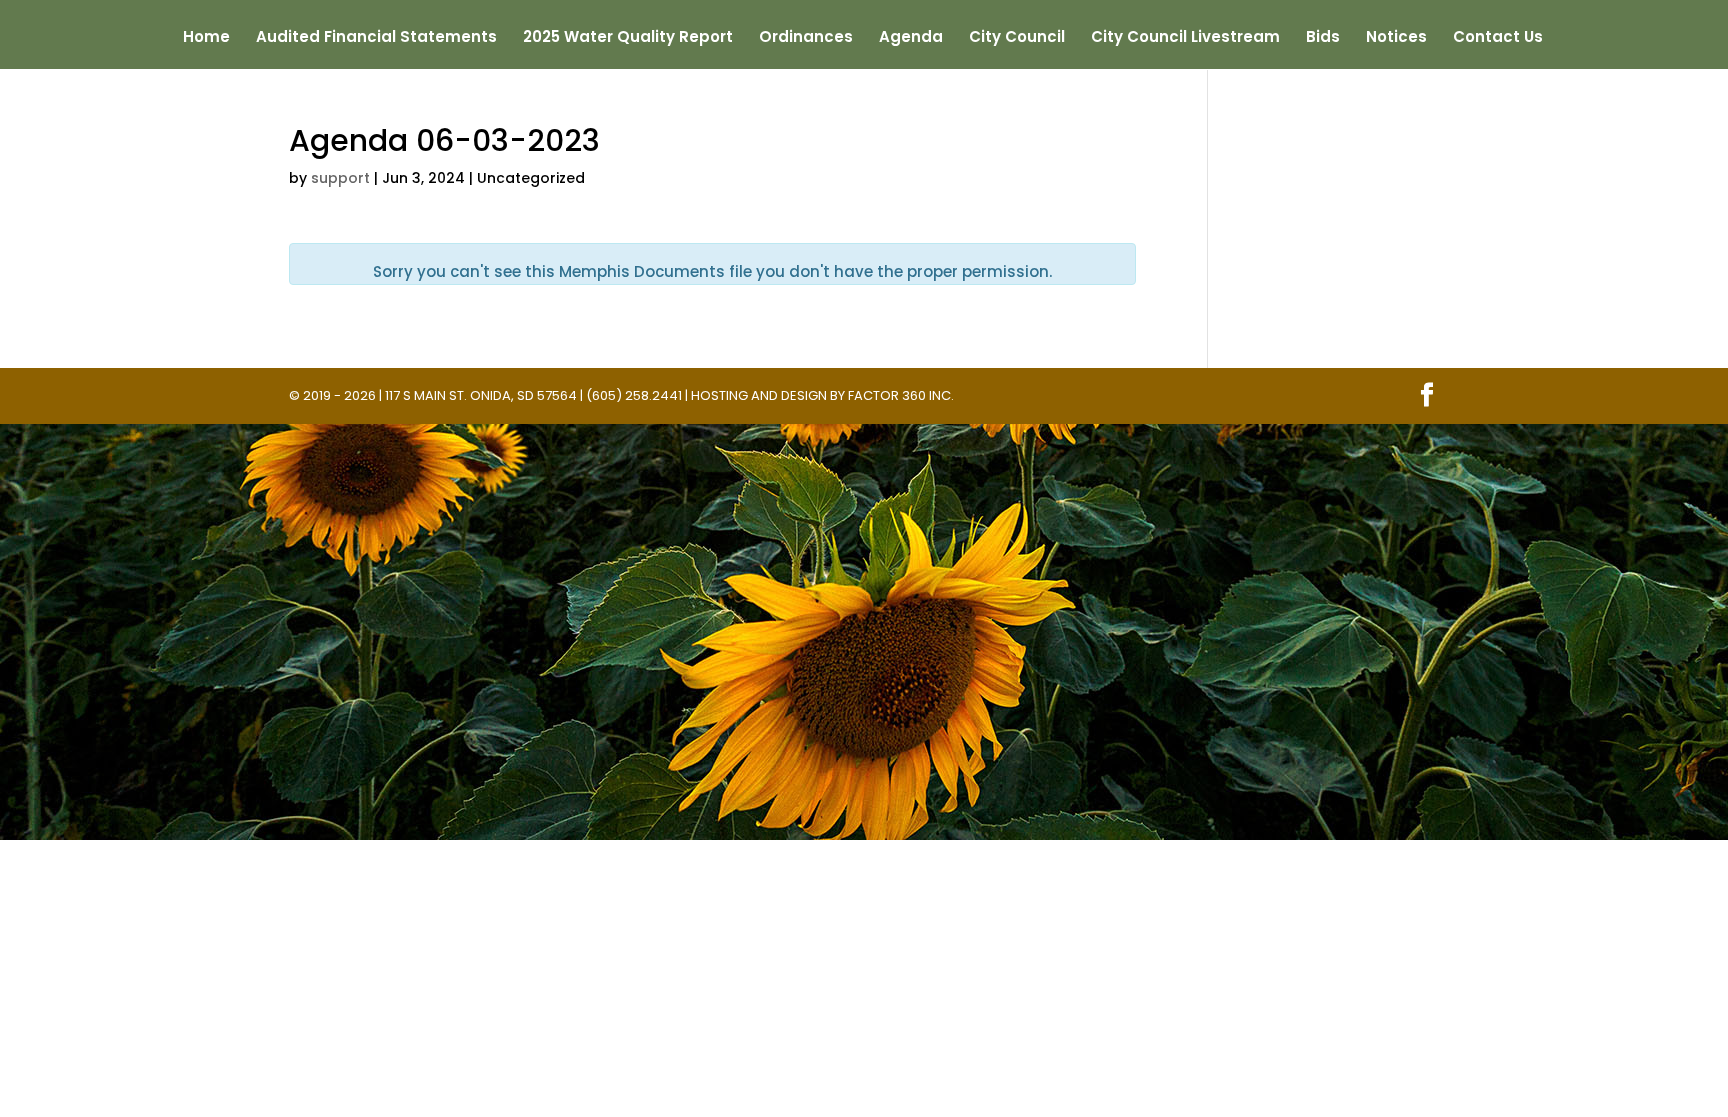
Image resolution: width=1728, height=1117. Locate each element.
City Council (1017, 38)
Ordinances (806, 38)
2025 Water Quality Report (628, 38)
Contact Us (1498, 38)
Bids (1323, 38)
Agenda (911, 38)
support (340, 178)
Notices (1396, 38)
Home (206, 38)
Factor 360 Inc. (901, 395)
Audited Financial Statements (376, 38)
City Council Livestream (1185, 38)
